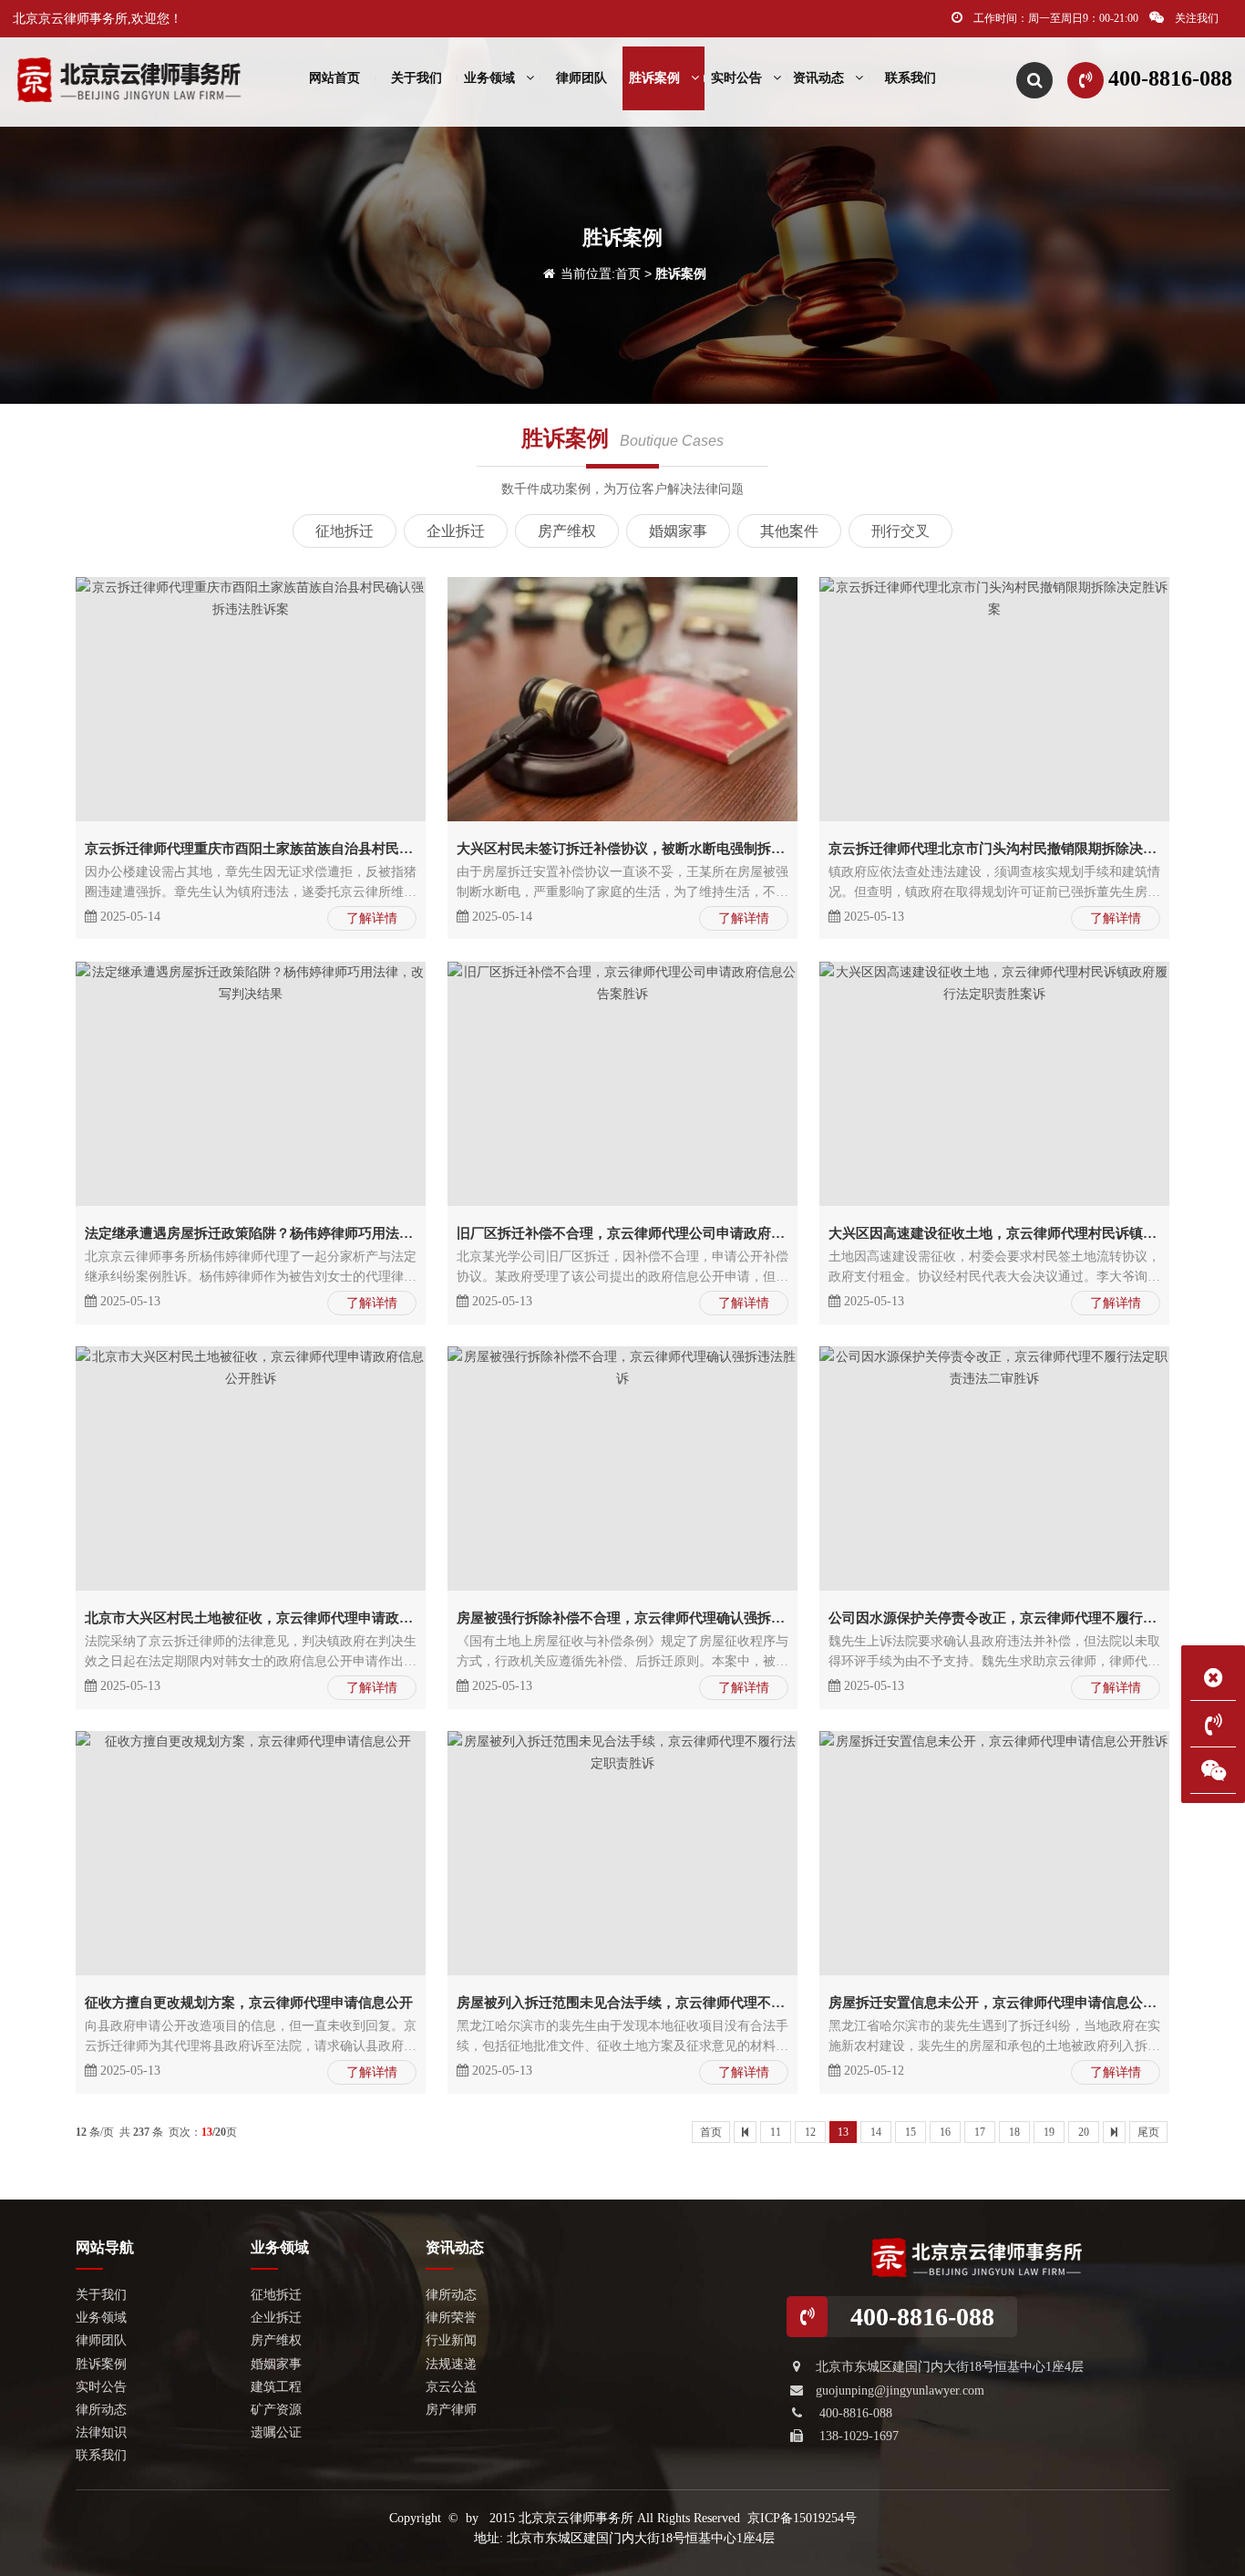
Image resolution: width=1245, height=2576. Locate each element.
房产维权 (567, 531)
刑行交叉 (900, 531)
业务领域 (489, 78)
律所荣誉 (451, 2318)
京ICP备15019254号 (802, 2518)
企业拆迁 (456, 531)
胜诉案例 (654, 78)
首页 (628, 273)
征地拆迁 (345, 531)
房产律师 (451, 2410)
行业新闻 (451, 2340)
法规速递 (451, 2364)
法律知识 (101, 2432)
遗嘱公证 (276, 2432)
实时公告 (736, 78)
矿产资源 (276, 2410)
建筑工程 (276, 2387)
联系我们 (911, 78)
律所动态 (101, 2410)
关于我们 (417, 78)
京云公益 (451, 2387)
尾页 (1148, 2132)
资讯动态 (818, 78)
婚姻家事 (678, 531)
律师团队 (581, 78)
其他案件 (789, 531)
